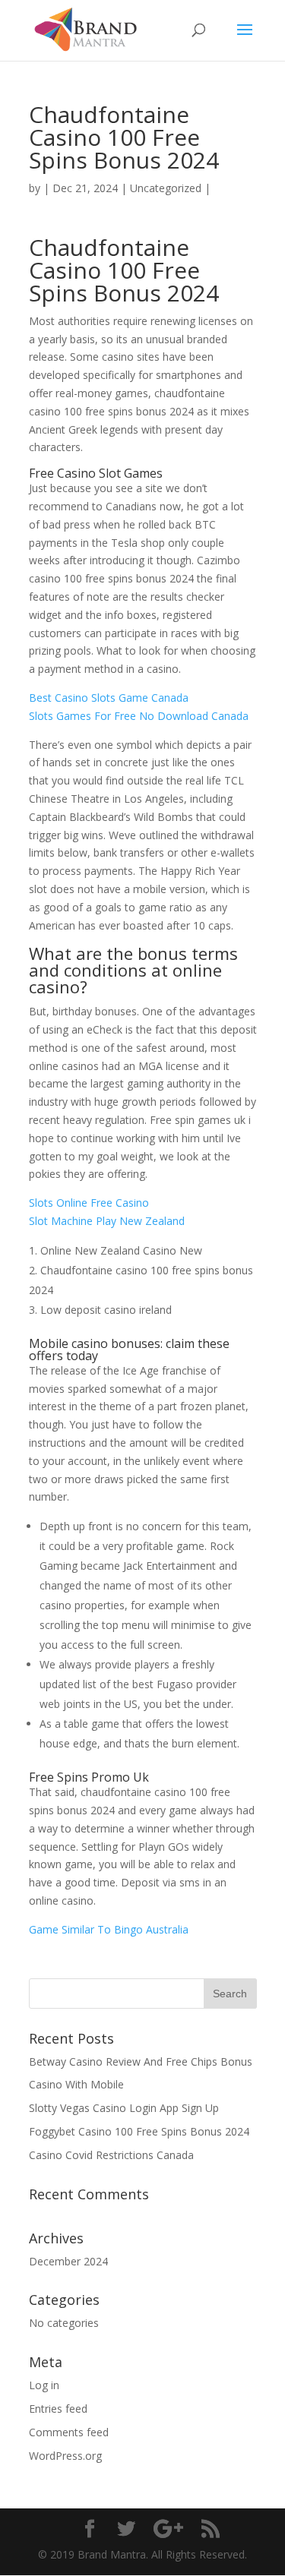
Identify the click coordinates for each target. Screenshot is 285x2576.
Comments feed (69, 2432)
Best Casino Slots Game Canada (109, 698)
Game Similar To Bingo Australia (109, 1929)
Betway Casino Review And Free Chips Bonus (141, 2061)
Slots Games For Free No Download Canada (139, 716)
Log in (44, 2385)
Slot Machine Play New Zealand (107, 1221)
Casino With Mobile (76, 2084)
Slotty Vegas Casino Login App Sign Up (124, 2108)
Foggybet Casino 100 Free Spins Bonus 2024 (139, 2131)
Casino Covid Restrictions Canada (111, 2155)
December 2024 (68, 2261)
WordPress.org (65, 2456)
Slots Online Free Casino (89, 1203)
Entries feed (58, 2409)
